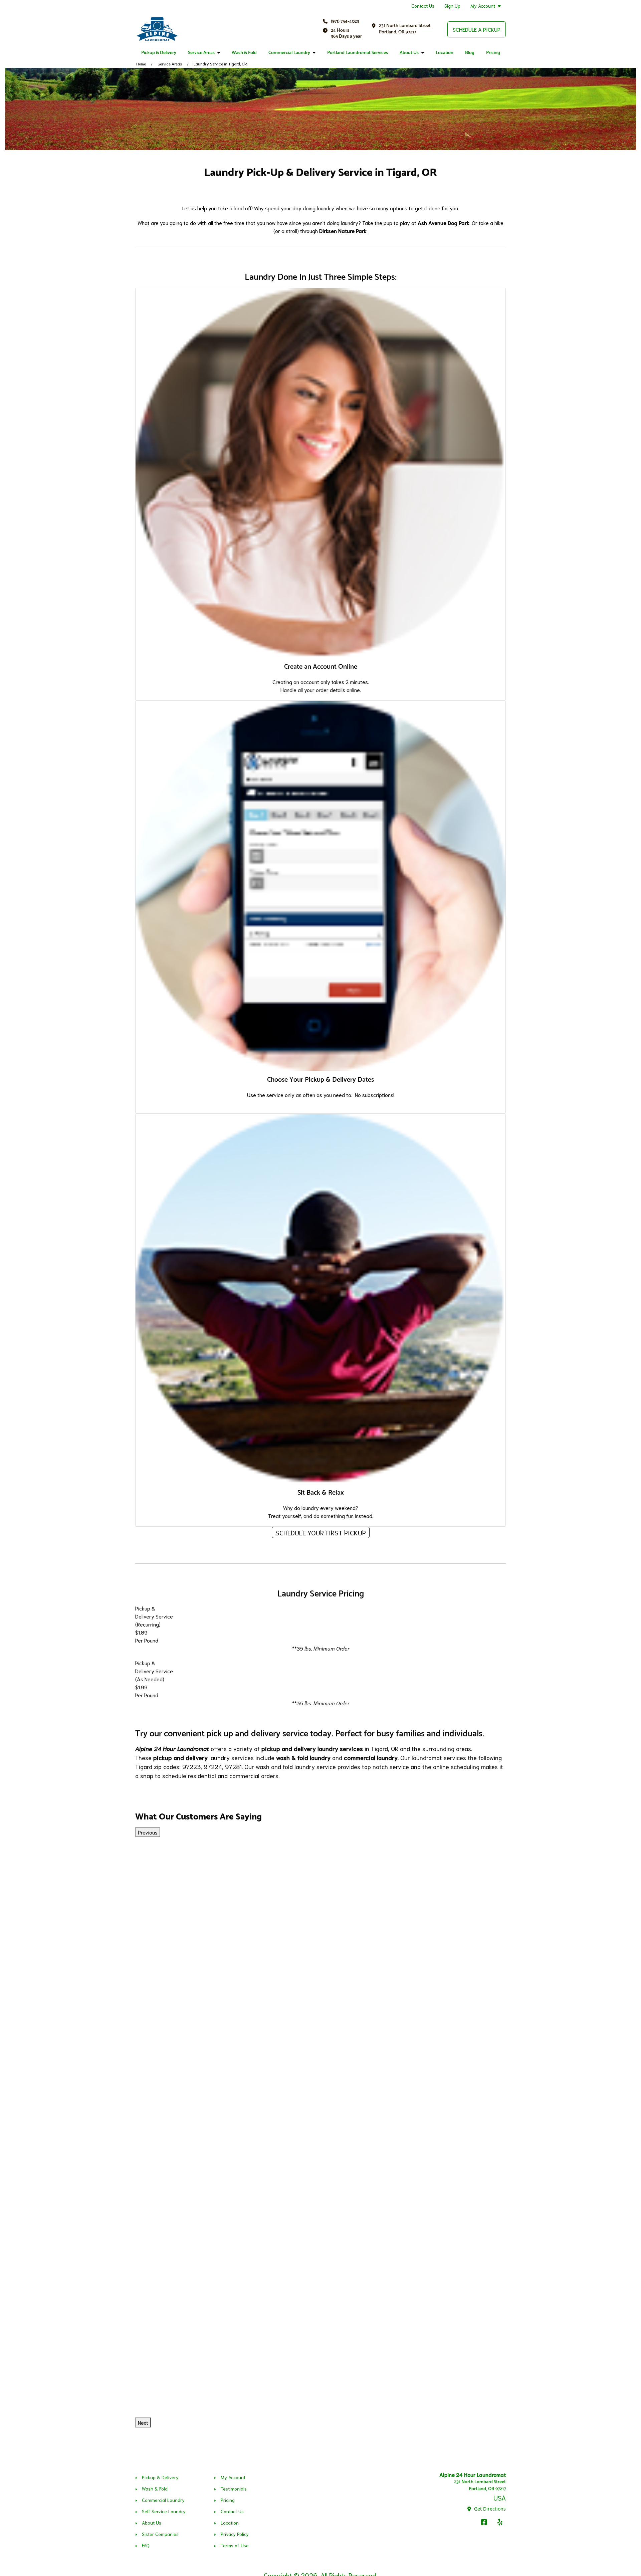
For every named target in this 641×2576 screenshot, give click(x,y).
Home (141, 64)
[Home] (157, 29)
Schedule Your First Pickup (321, 1532)
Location (445, 53)
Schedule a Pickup (477, 29)
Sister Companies (160, 2534)
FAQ (146, 2545)
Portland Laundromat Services (358, 53)
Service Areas (201, 53)
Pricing (493, 53)
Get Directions (489, 2509)
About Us (409, 53)
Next (143, 2422)
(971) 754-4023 (345, 22)
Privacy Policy (235, 2534)
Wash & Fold (244, 53)
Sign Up (452, 6)
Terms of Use (235, 2545)
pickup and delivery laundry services (312, 1748)
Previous (148, 1832)
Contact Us (423, 6)
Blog (470, 53)
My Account (483, 6)
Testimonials (234, 2489)
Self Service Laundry (164, 2511)
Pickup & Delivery (159, 53)
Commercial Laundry (289, 53)
